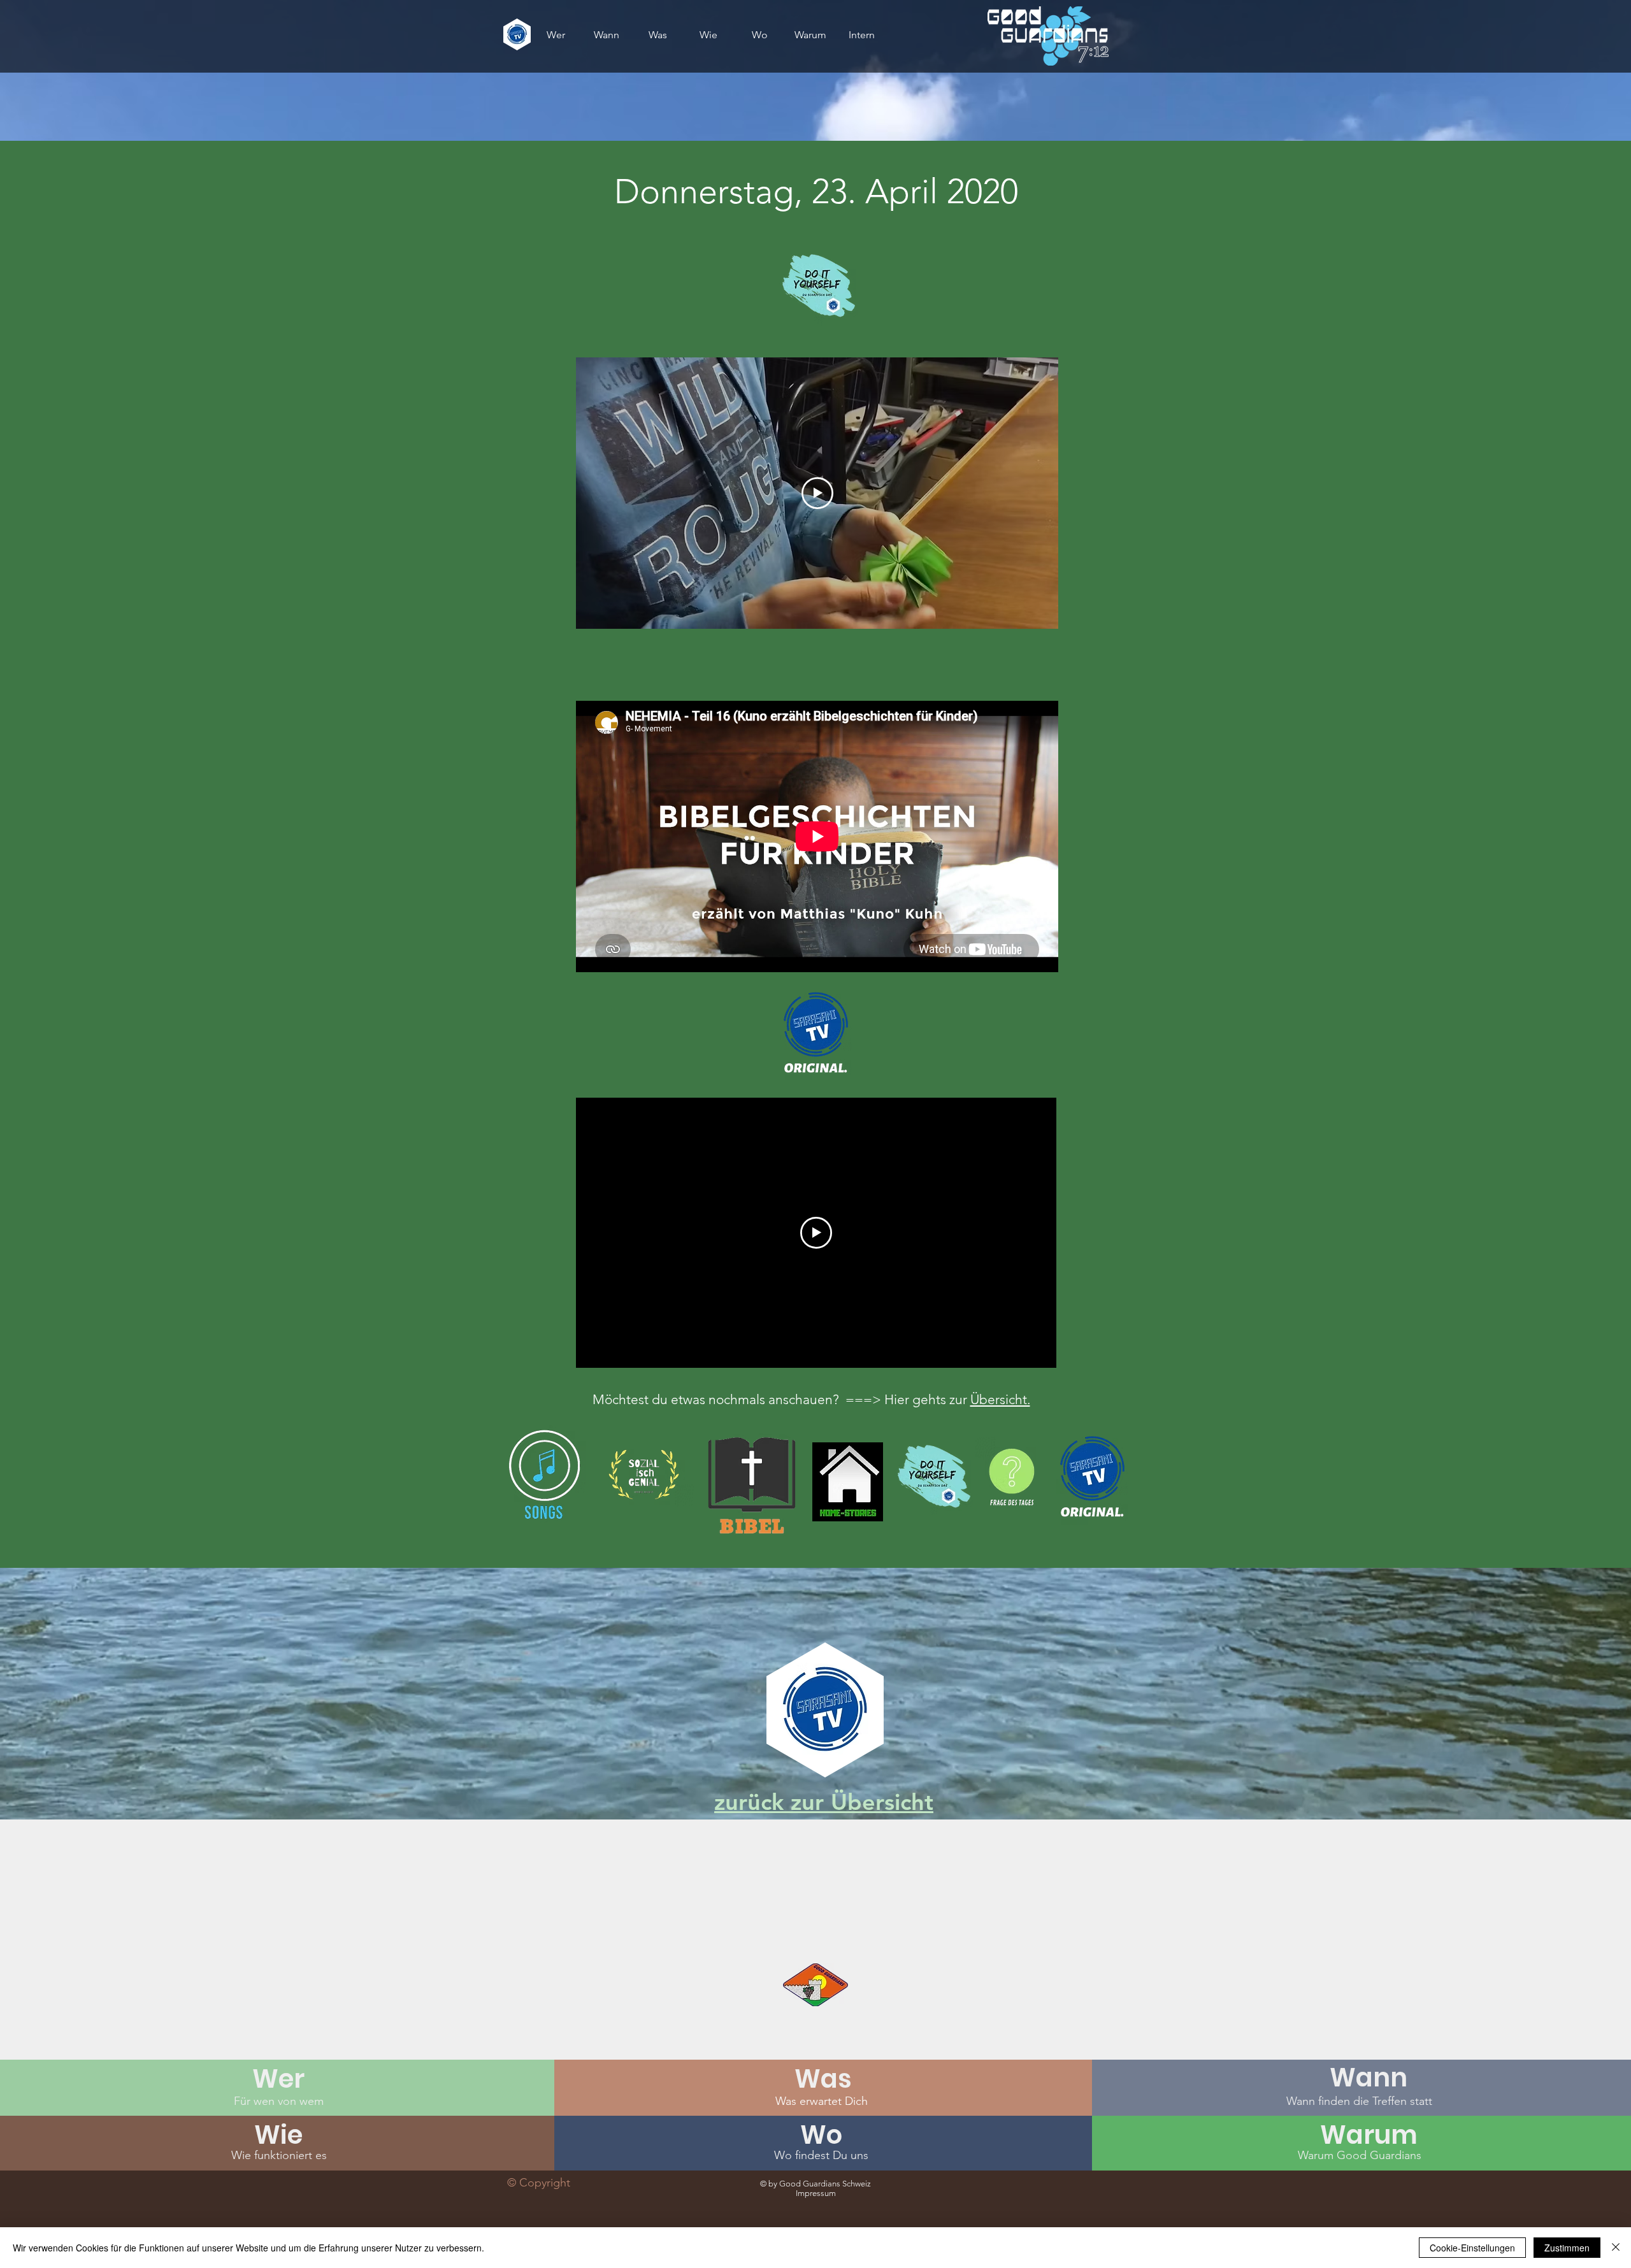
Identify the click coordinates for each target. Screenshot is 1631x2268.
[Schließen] (1616, 2248)
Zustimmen (1567, 2248)
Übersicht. (1000, 1399)
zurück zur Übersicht (824, 1802)
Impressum (816, 2193)
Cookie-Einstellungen (1472, 2248)
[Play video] (817, 493)
